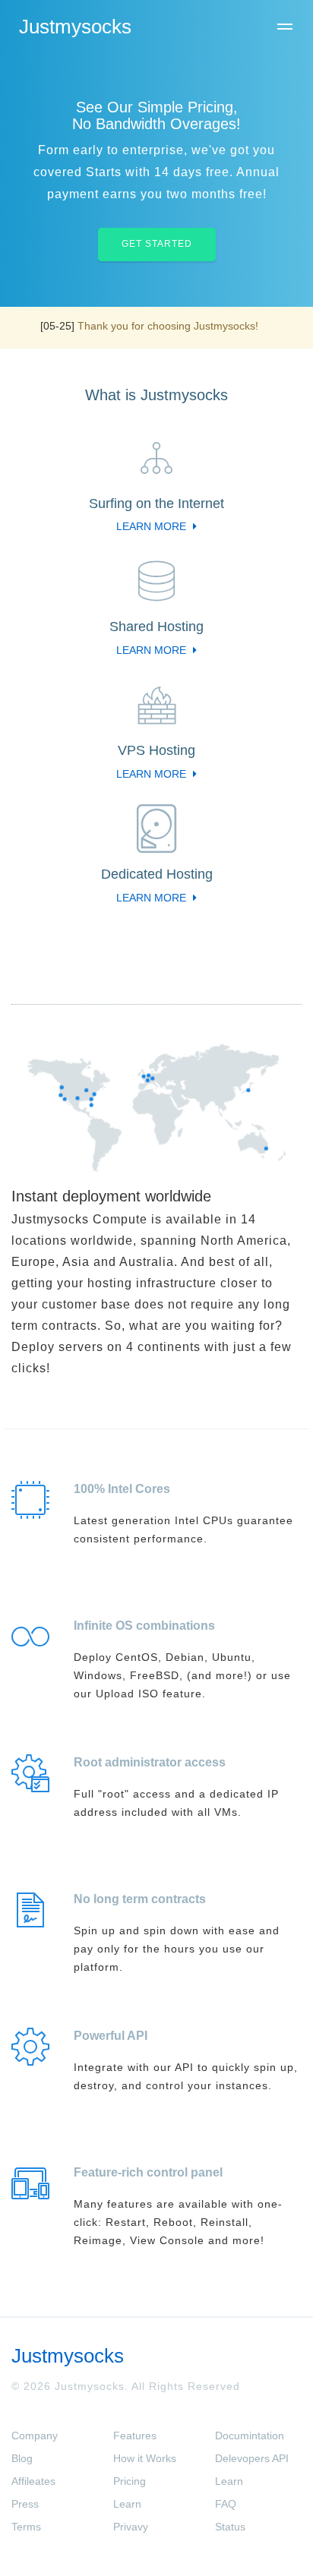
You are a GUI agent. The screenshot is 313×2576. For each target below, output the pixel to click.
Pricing (130, 2481)
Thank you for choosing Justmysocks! (168, 326)
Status (230, 2527)
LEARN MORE (153, 526)
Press (25, 2504)
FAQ (226, 2504)
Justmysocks (75, 27)
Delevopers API (252, 2458)
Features (135, 2436)
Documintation (250, 2436)
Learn (127, 2504)
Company (35, 2436)
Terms (26, 2527)
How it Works (145, 2458)
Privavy (131, 2527)
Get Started (157, 244)
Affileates (33, 2481)
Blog (22, 2458)
